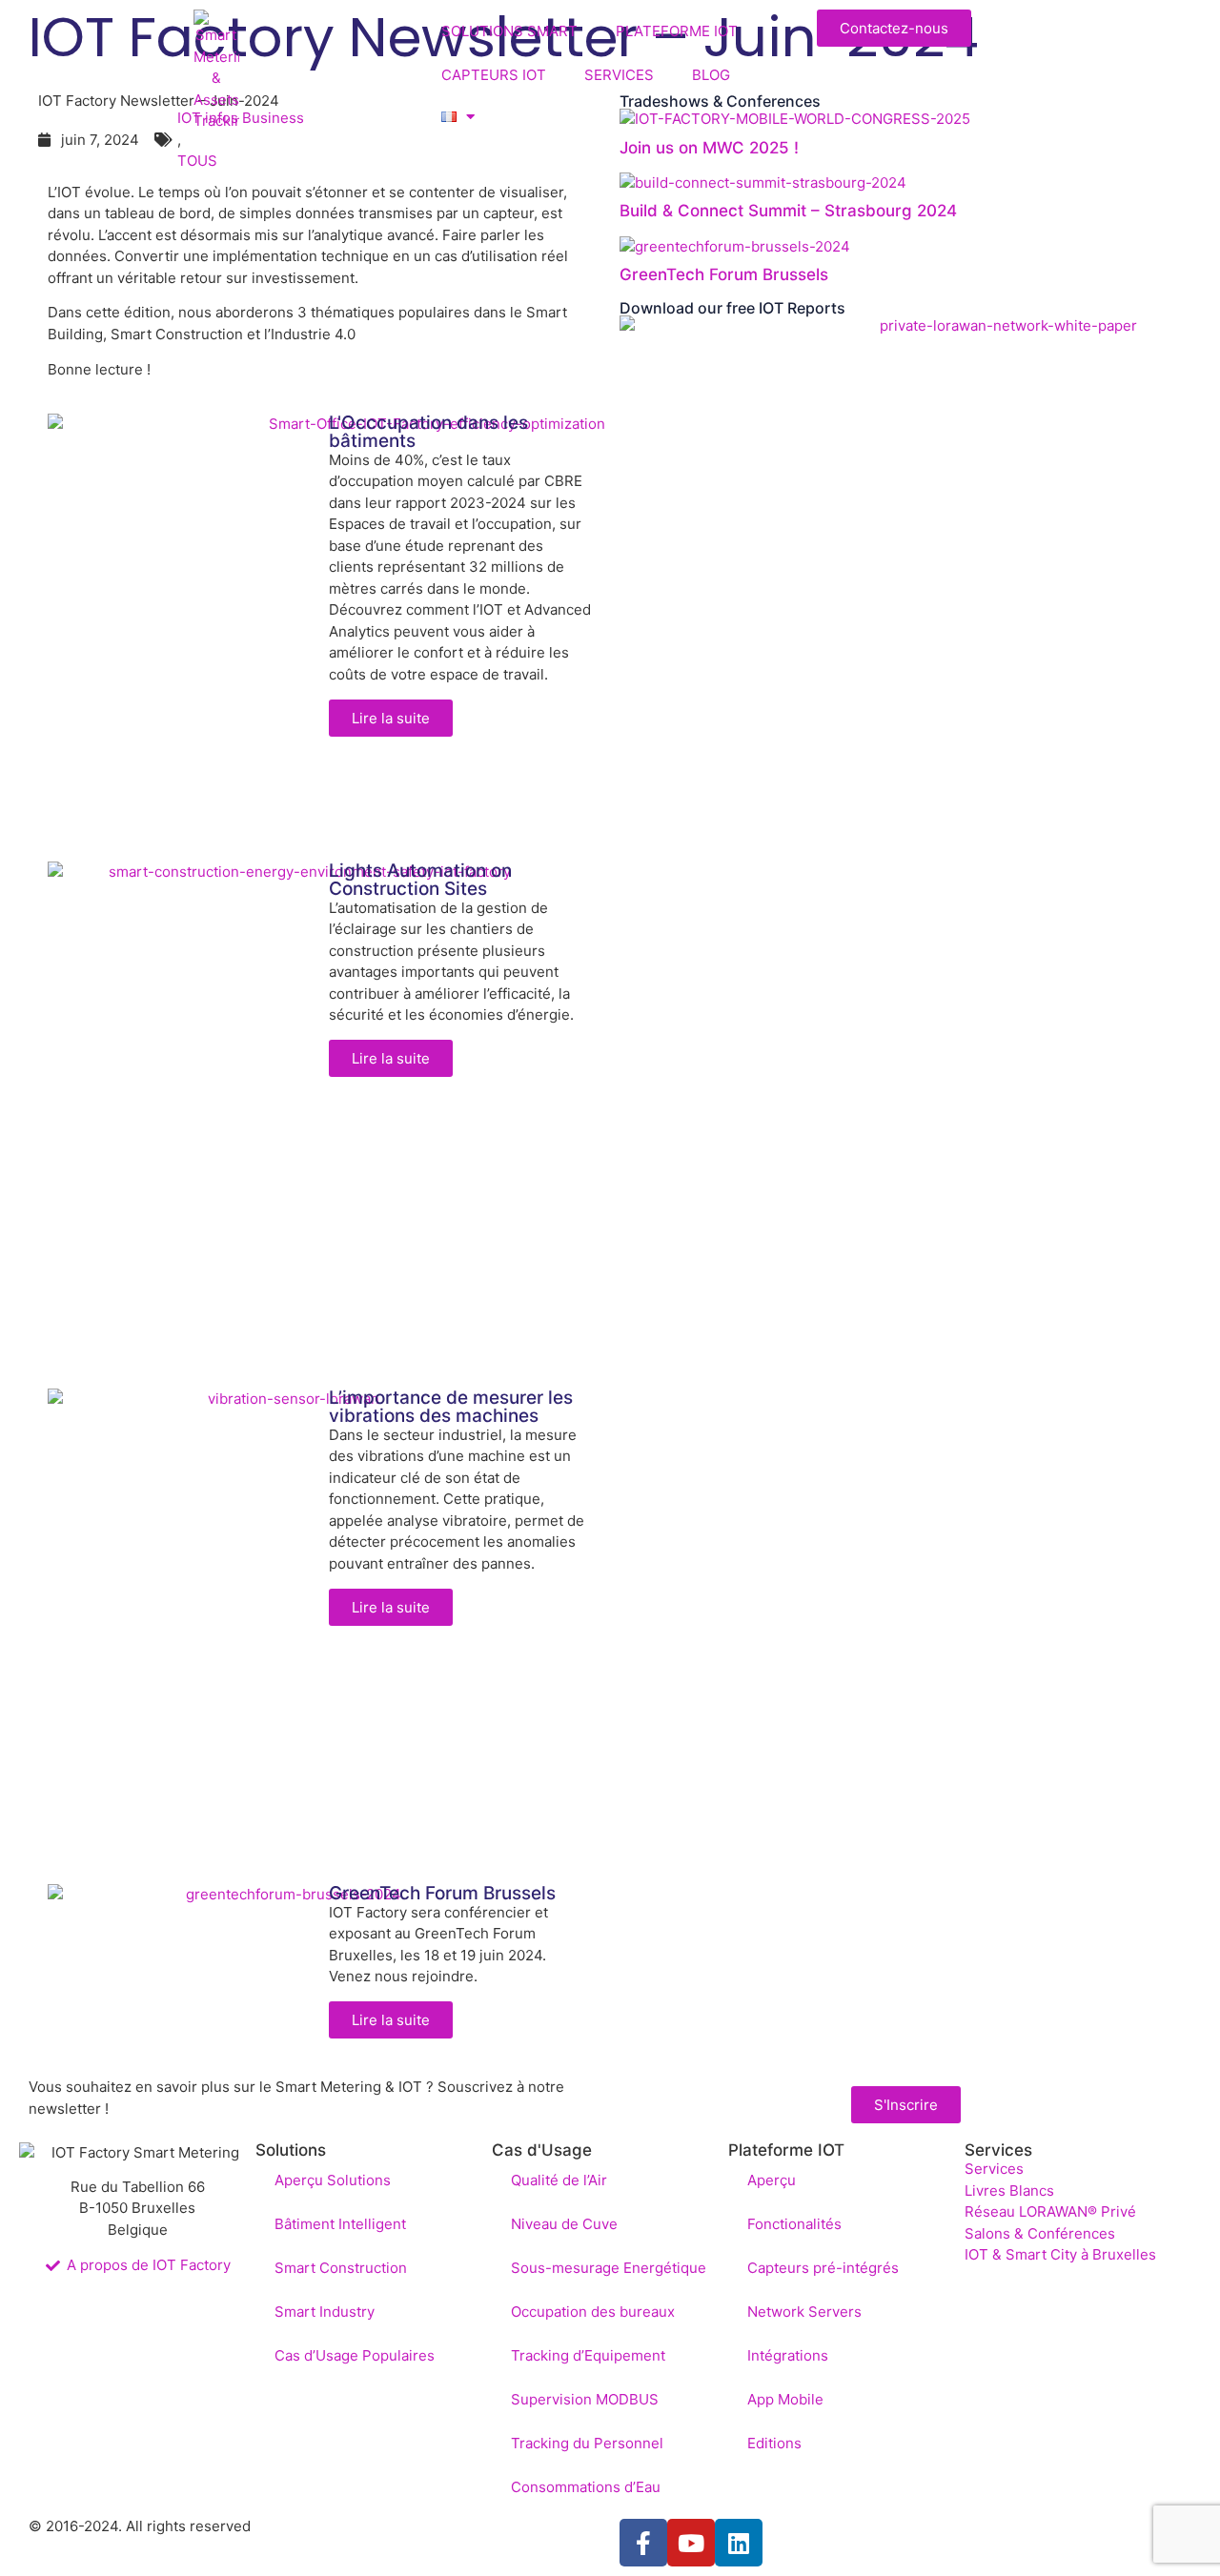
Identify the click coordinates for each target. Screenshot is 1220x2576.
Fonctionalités (794, 2224)
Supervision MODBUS (585, 2399)
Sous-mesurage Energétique (609, 2268)
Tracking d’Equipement (588, 2355)
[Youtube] (691, 2543)
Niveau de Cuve (564, 2224)
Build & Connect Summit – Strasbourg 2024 (788, 211)
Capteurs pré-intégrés (823, 2268)
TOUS (197, 161)
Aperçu (772, 2180)
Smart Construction (341, 2268)
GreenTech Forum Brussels (724, 274)
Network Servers (804, 2312)
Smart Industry (325, 2312)
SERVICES (619, 75)
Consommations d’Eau (586, 2487)
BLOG (711, 75)
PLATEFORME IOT (677, 31)
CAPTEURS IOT (494, 75)
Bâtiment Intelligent (340, 2224)
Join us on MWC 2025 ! (709, 148)
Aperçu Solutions (333, 2180)
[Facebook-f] (643, 2543)
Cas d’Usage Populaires (355, 2355)
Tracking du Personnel (587, 2443)
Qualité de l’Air (559, 2180)
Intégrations (788, 2355)
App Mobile (785, 2399)
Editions (774, 2443)
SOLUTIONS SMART (509, 31)
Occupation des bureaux (593, 2312)
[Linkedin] (739, 2543)
